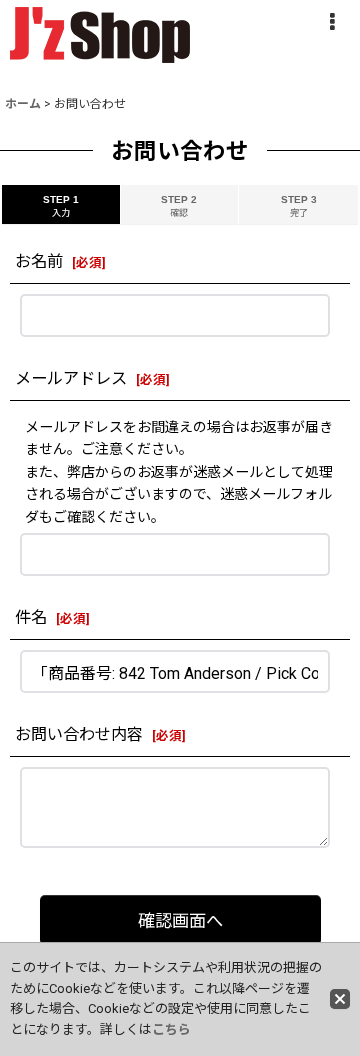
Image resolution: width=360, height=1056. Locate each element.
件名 (31, 617)
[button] (332, 22)
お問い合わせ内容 (79, 734)
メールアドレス (71, 378)
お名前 (39, 261)
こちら (171, 1029)
